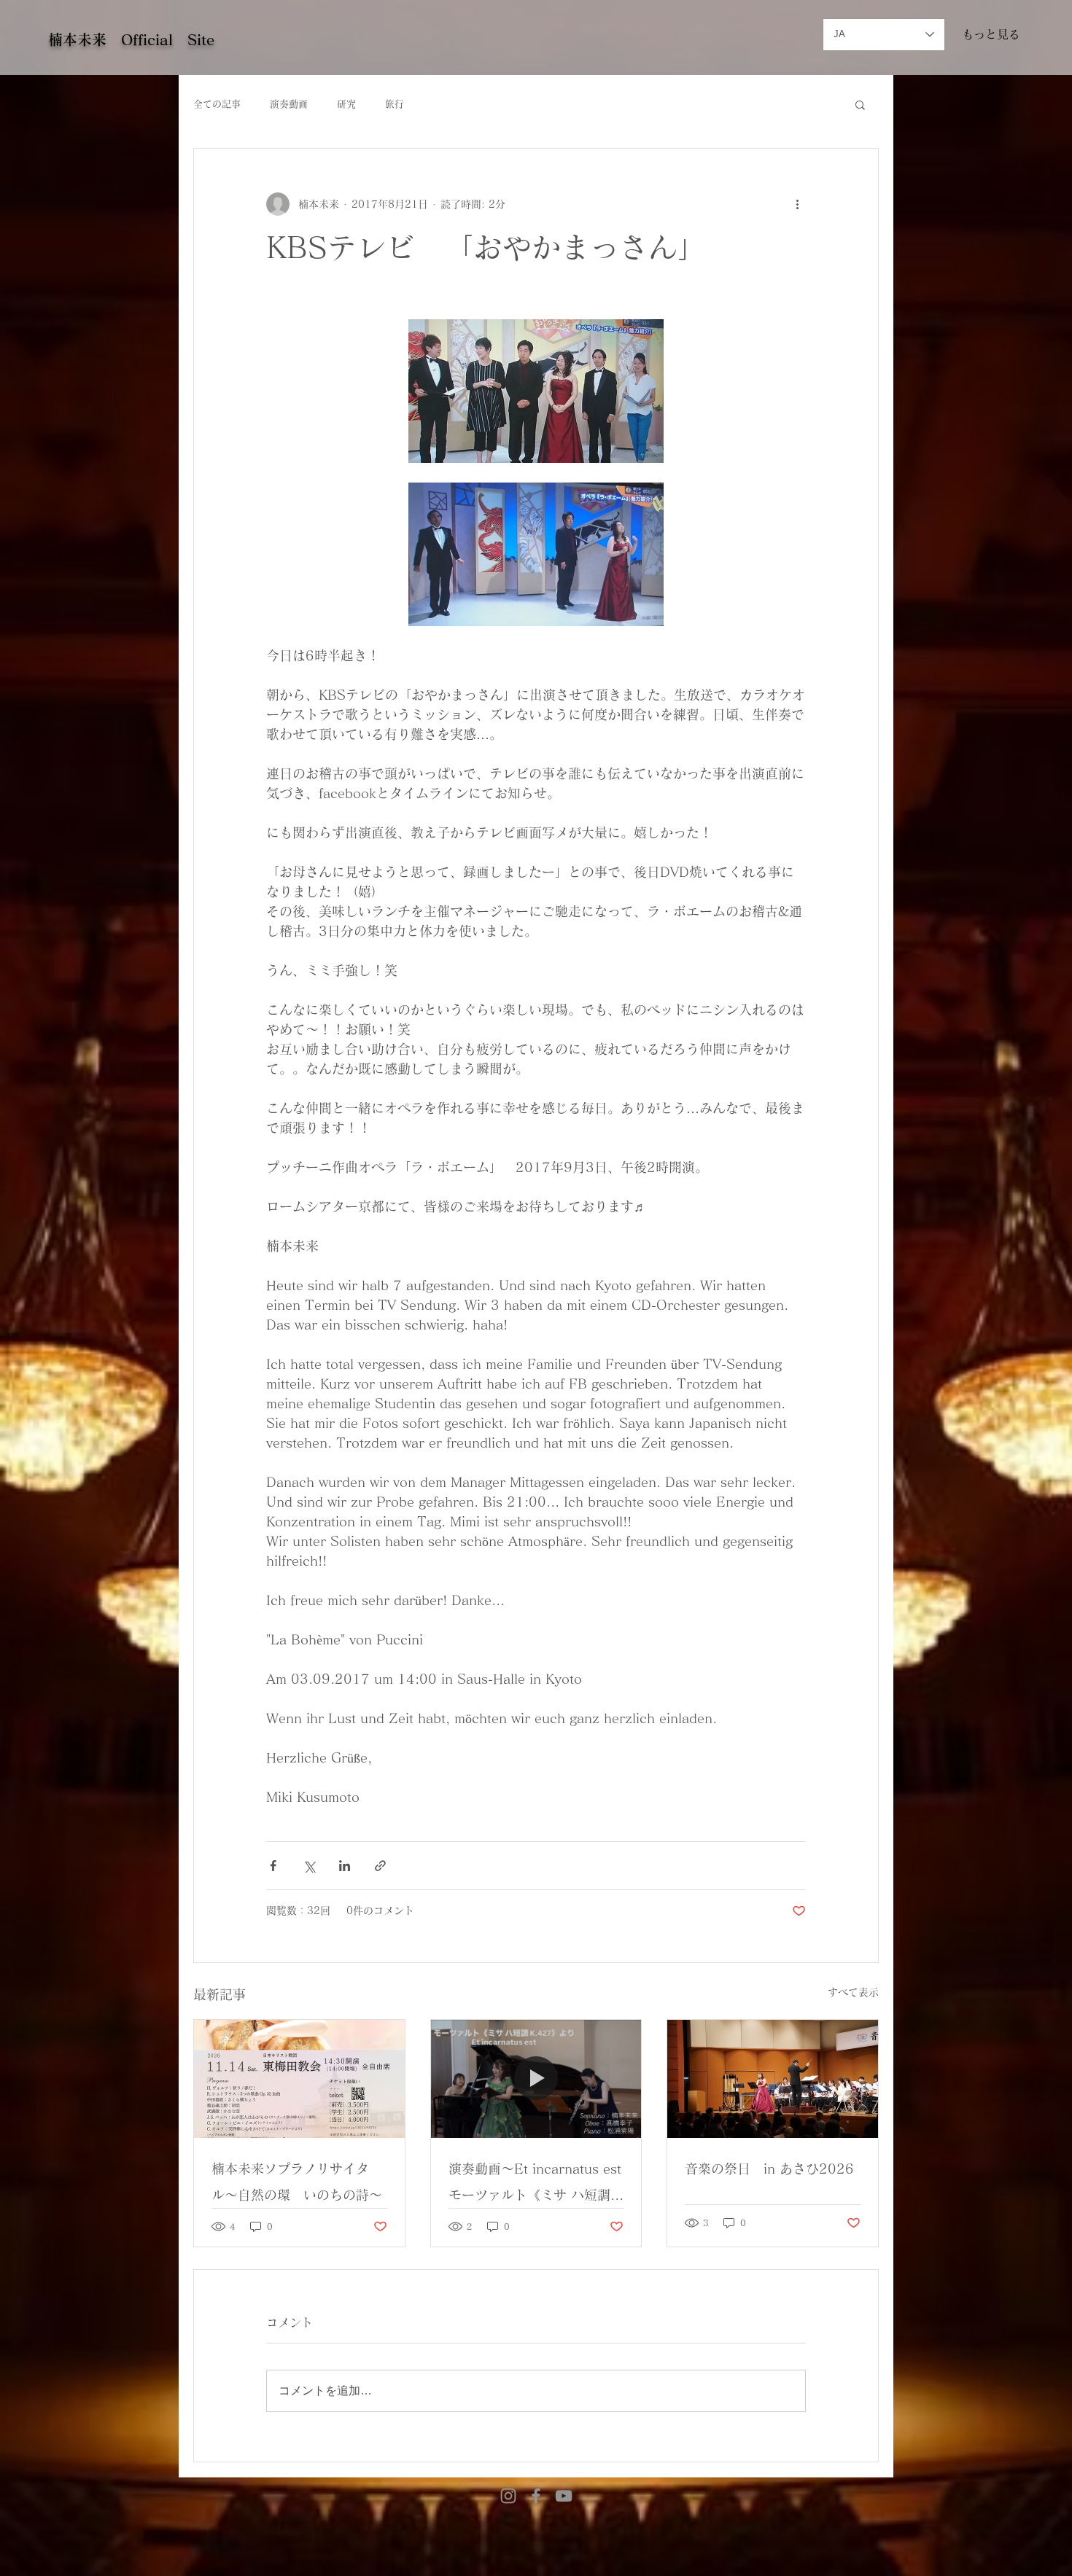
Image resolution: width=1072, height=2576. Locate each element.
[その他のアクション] (797, 204)
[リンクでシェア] (380, 1866)
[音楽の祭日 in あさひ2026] (773, 2079)
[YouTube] (564, 2496)
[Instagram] (508, 2496)
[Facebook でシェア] (273, 1866)
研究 (346, 104)
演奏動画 (289, 104)
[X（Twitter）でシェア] (309, 1866)
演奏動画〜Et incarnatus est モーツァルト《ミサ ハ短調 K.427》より (536, 2185)
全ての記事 (217, 104)
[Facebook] (536, 2496)
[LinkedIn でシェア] (345, 1866)
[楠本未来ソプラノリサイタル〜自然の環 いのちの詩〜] (299, 2079)
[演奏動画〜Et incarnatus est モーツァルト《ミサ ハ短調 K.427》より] (536, 2079)
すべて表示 (853, 1992)
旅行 (395, 104)
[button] (860, 104)
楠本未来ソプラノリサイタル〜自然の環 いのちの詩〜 (297, 2182)
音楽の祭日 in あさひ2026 (769, 2169)
